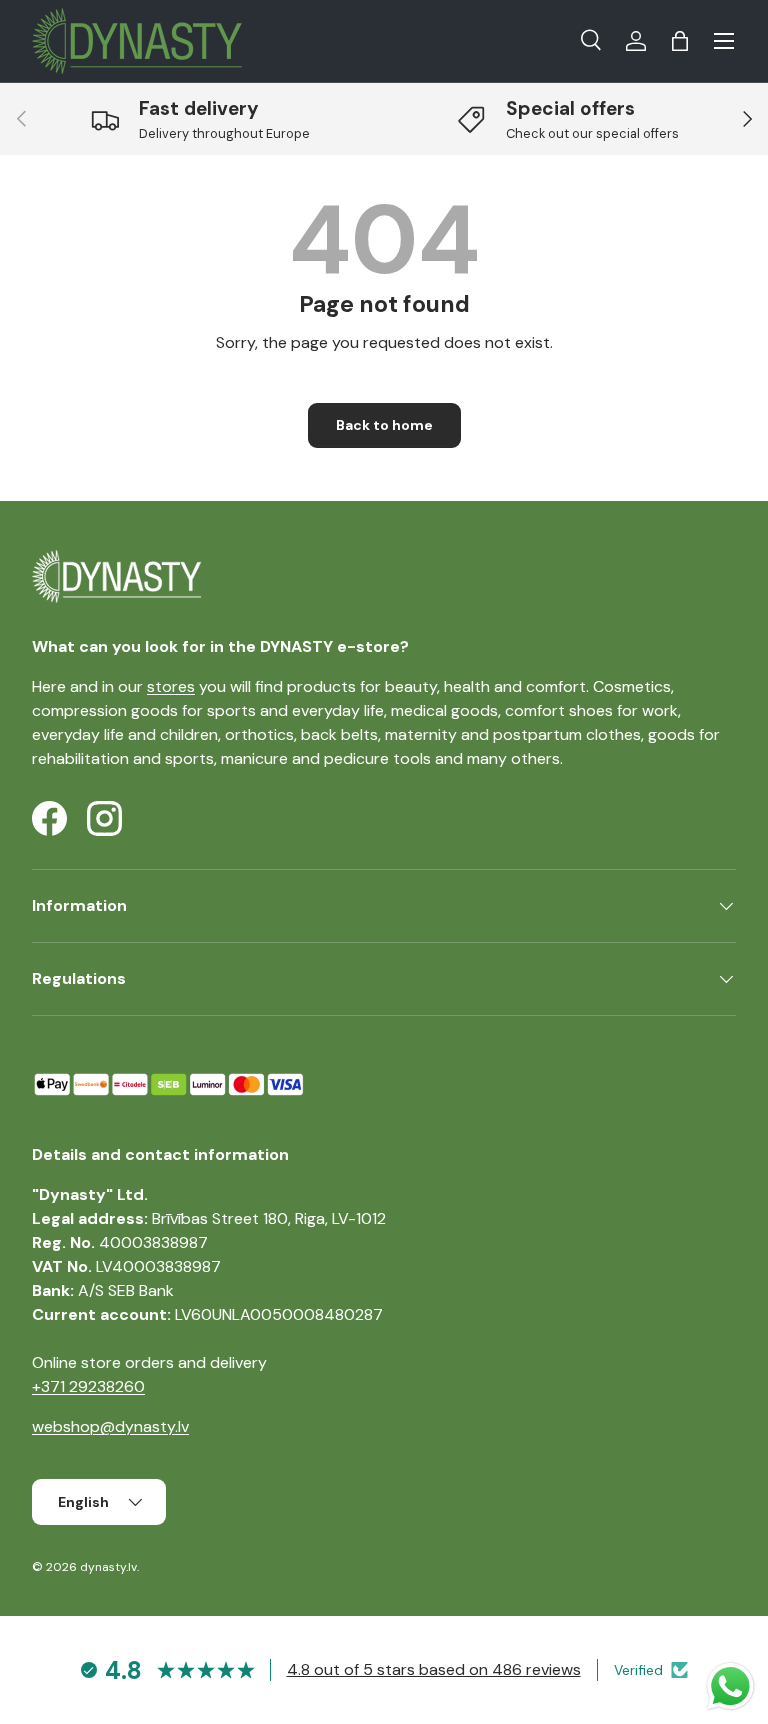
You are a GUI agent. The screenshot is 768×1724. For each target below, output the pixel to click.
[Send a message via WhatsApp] (730, 1686)
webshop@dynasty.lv (110, 1426)
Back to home (384, 425)
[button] (680, 41)
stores (171, 686)
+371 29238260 (88, 1386)
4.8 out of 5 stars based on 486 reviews (434, 1669)
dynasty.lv (108, 1567)
